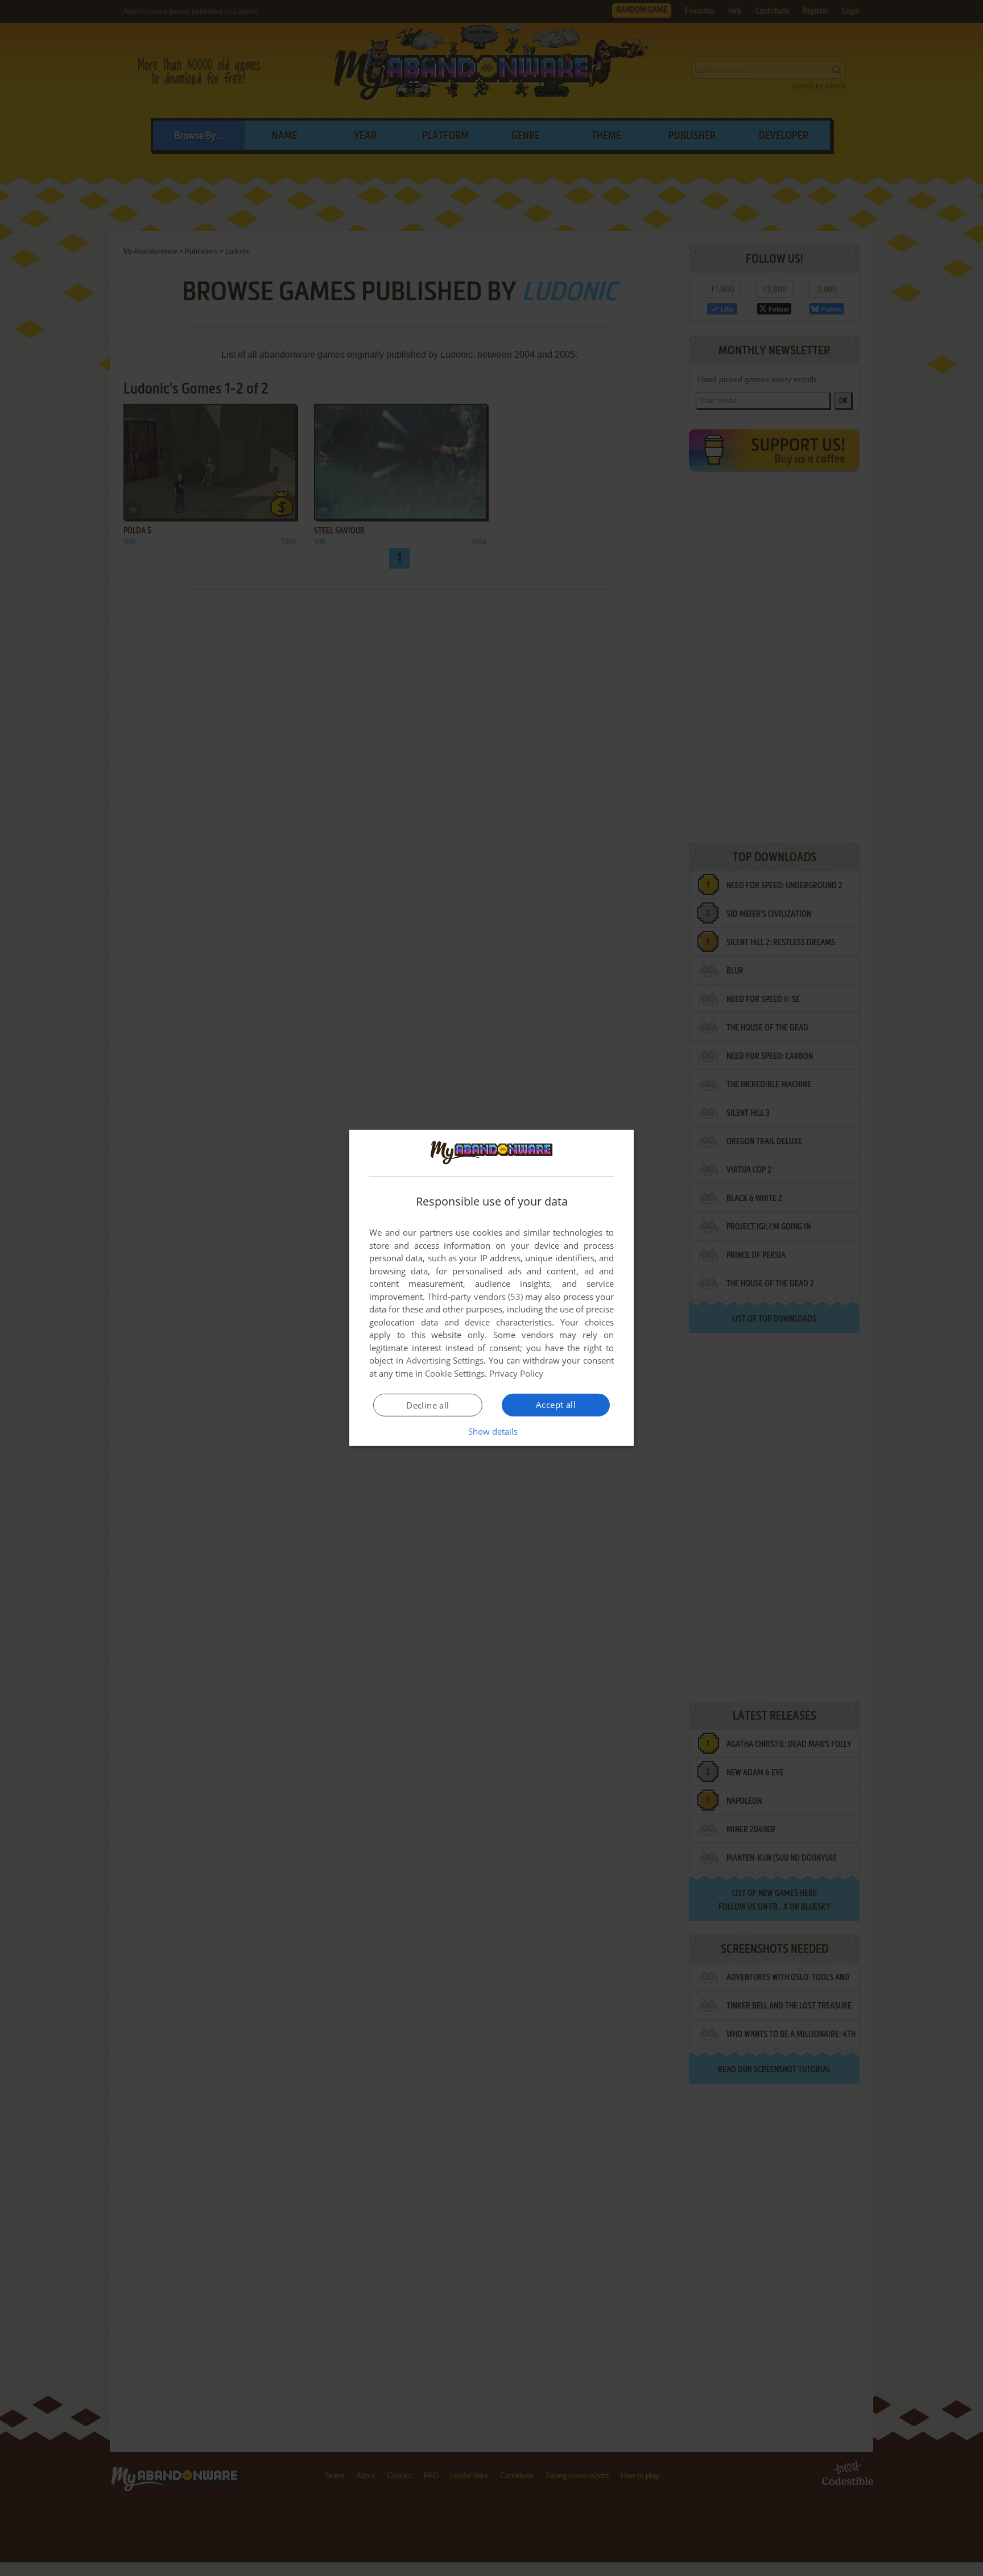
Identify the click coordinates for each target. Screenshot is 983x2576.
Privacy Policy (516, 1373)
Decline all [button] (428, 1405)
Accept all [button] (556, 1405)
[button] (492, 1431)
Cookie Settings (455, 1373)
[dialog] (491, 1288)
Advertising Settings (445, 1360)
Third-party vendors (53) (475, 1297)
